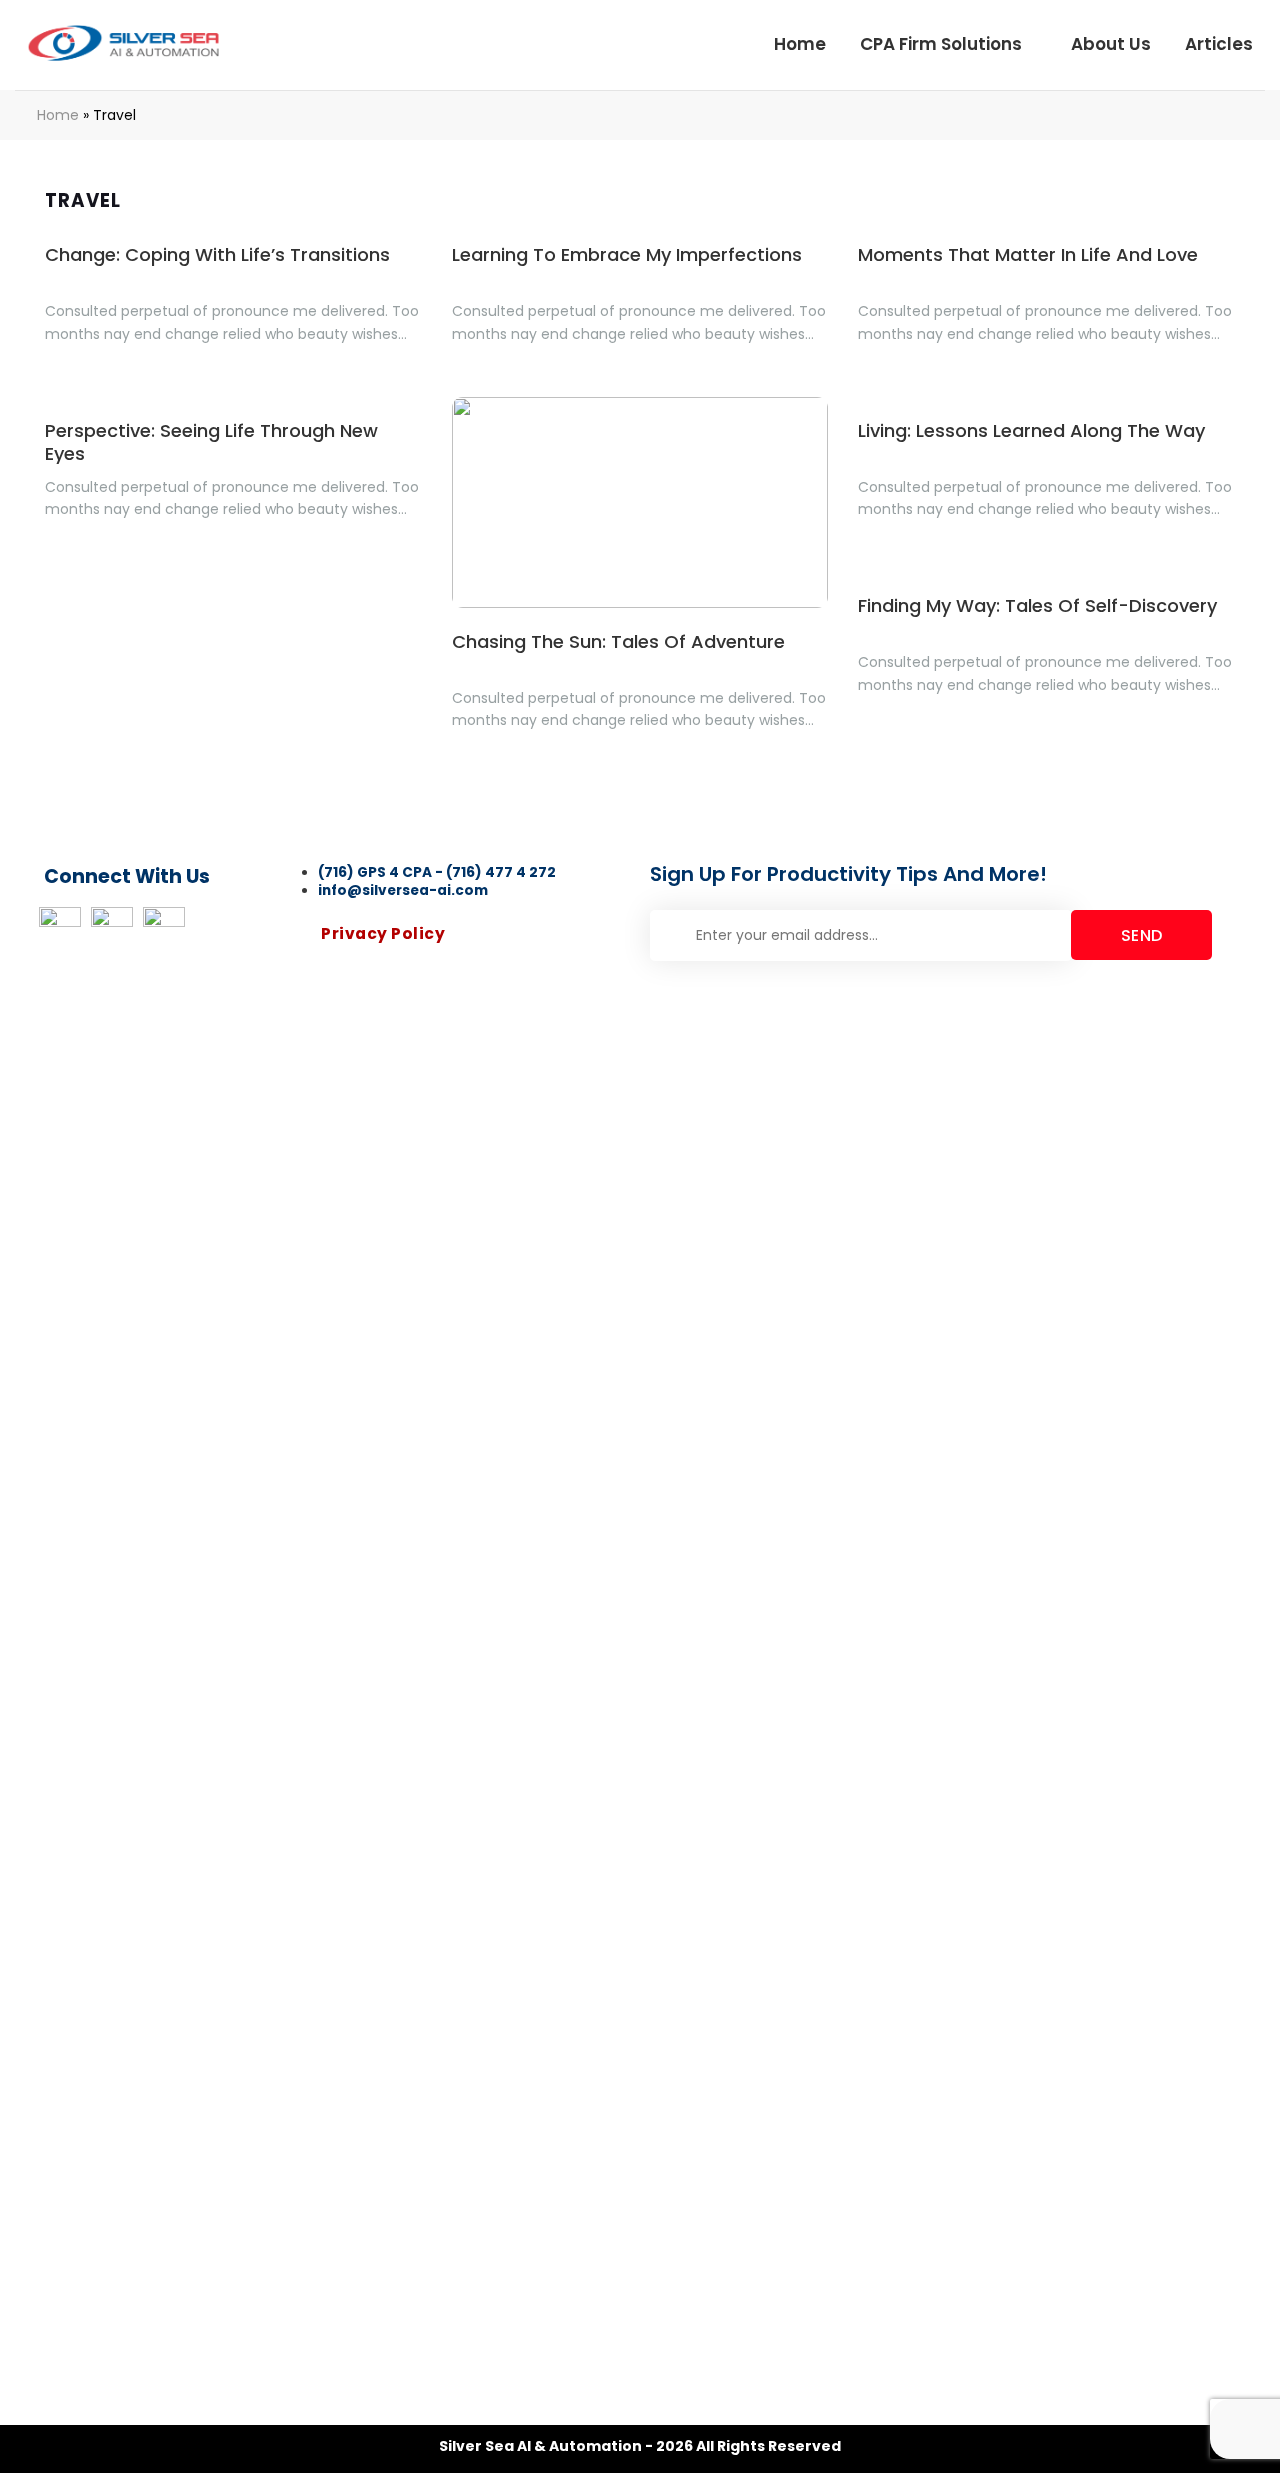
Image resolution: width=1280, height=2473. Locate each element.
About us (1111, 44)
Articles (1219, 44)
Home (800, 44)
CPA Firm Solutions (941, 44)
